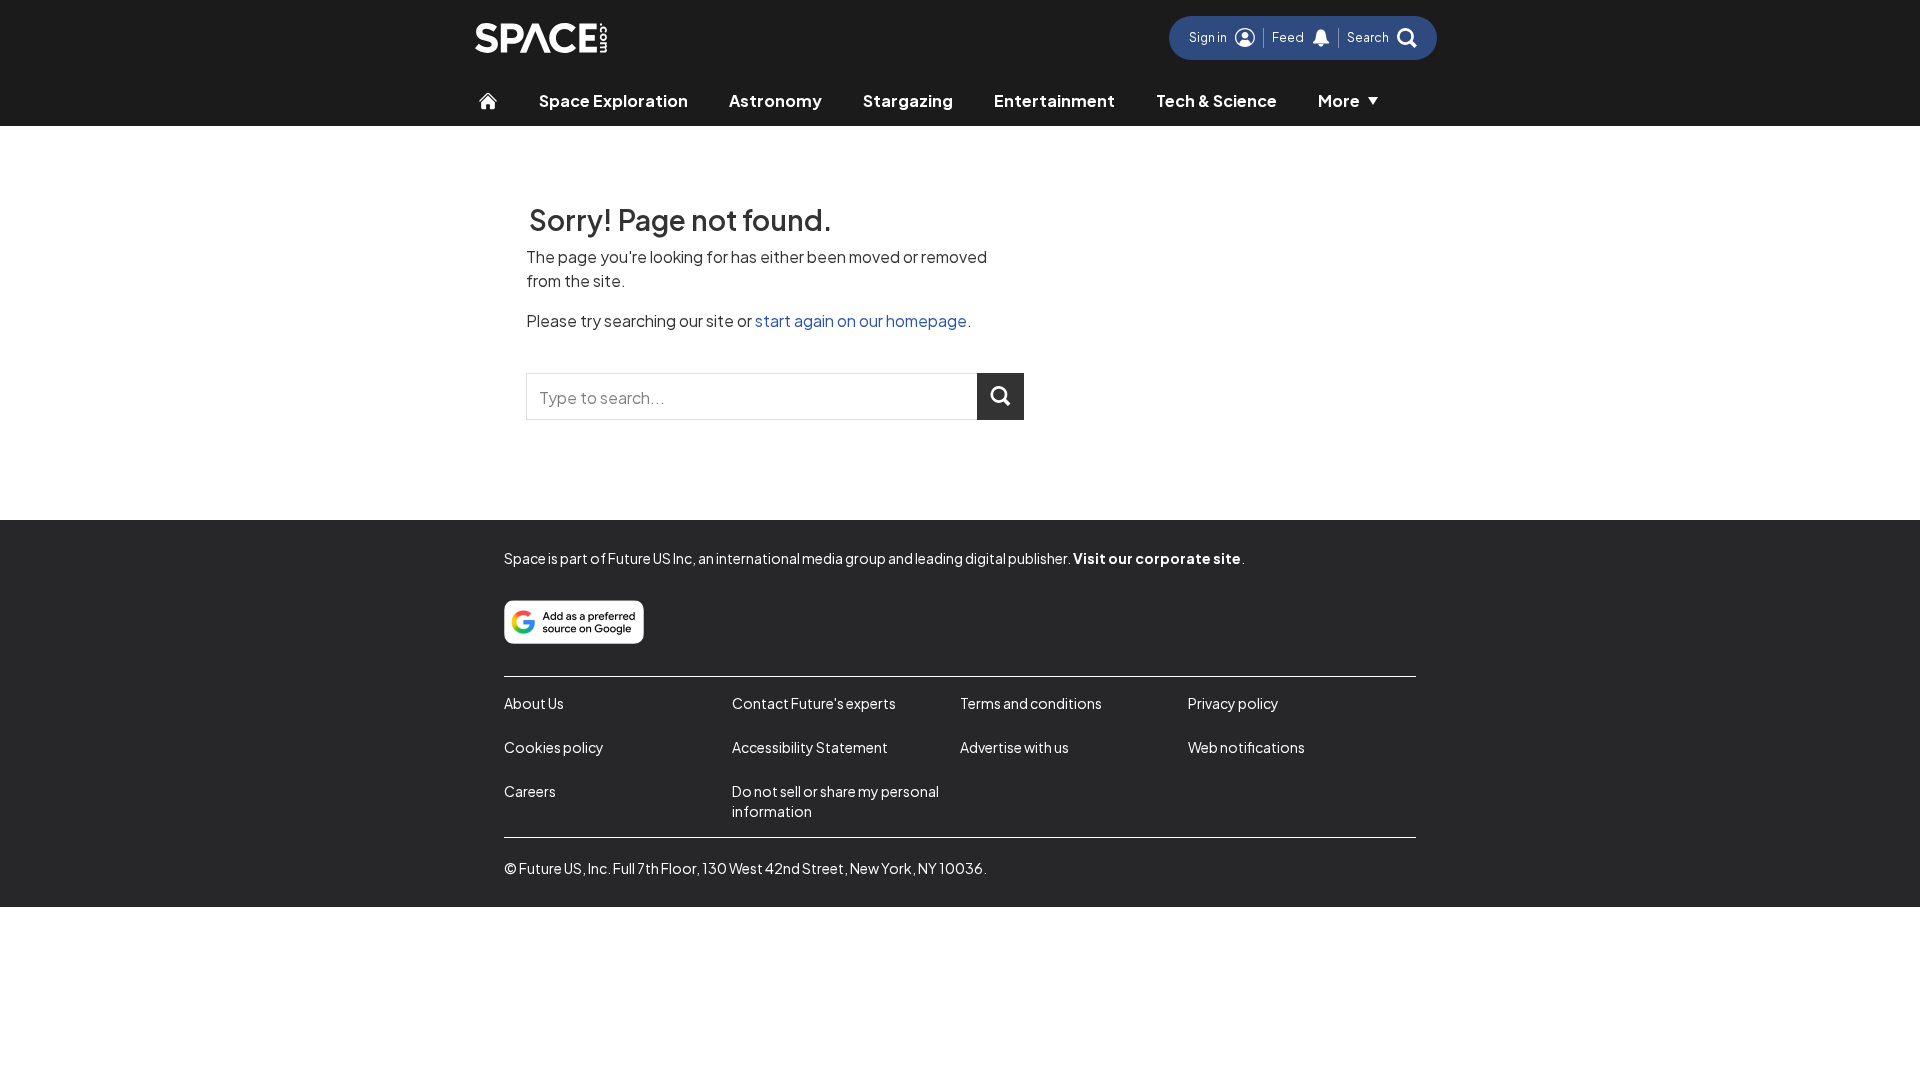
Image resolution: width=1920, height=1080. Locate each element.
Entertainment (1054, 100)
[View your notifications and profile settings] (1321, 38)
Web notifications (1246, 747)
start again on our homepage (861, 320)
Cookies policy (554, 747)
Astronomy (775, 100)
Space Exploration (613, 100)
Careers (530, 791)
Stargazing (908, 100)
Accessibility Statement (810, 747)
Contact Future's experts (814, 703)
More (1339, 100)
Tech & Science (1216, 100)
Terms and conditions (1031, 703)
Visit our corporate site (1157, 558)
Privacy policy (1233, 703)
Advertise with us (1014, 747)
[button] (1382, 38)
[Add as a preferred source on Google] (574, 622)
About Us (534, 703)
